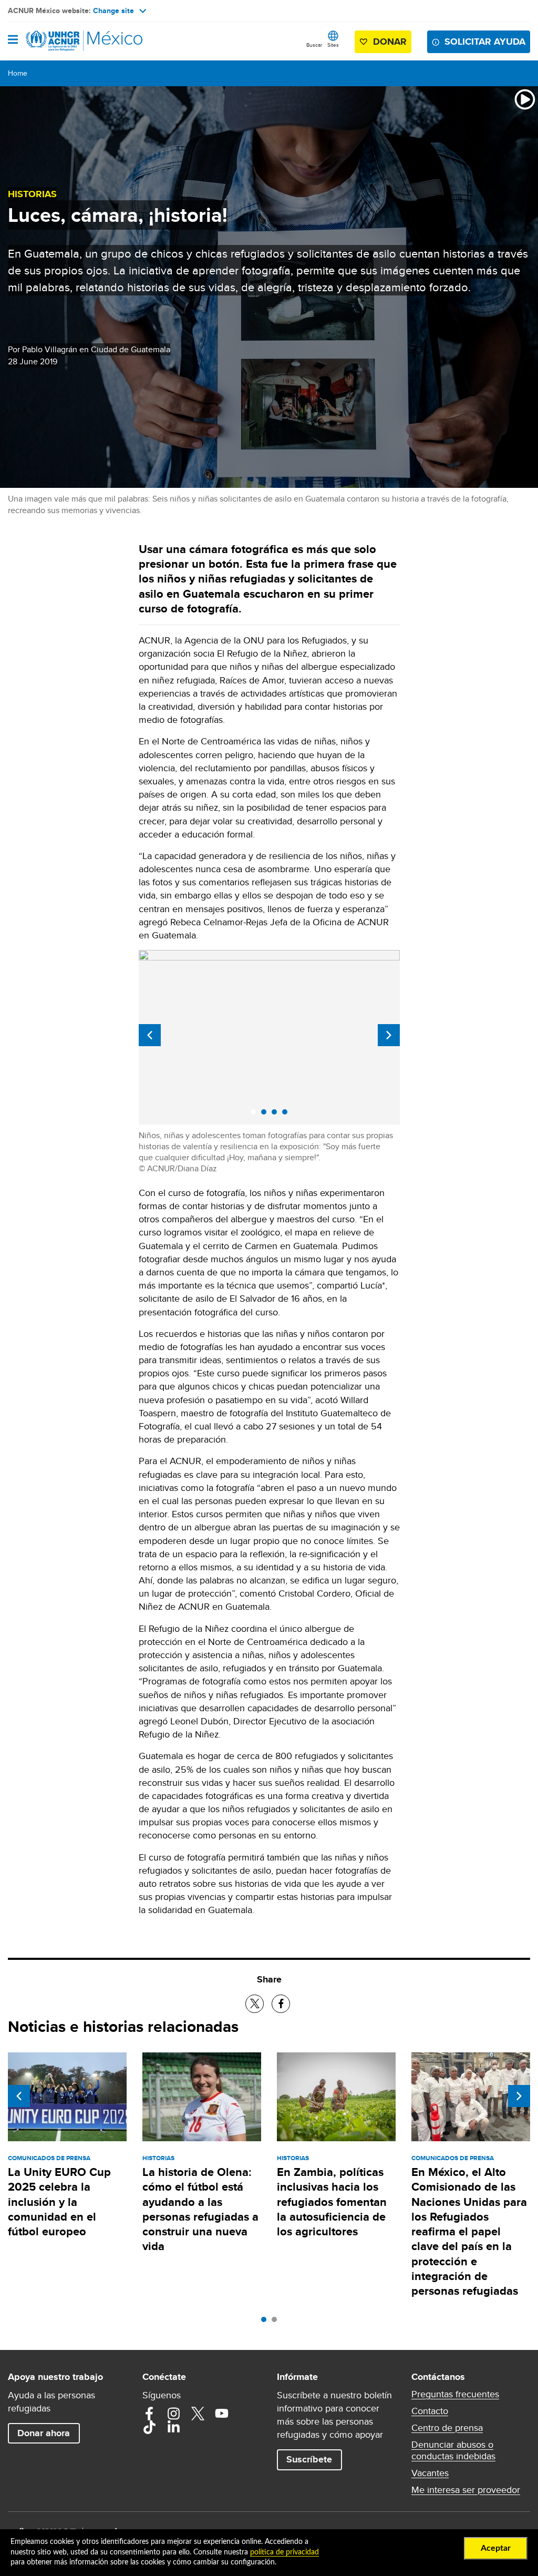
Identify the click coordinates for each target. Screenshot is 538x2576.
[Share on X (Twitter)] (255, 2004)
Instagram (173, 2414)
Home (18, 73)
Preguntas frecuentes (455, 2394)
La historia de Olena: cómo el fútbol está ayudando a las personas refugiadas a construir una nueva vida (200, 2209)
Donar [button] (390, 42)
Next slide (389, 1035)
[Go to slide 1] (266, 2322)
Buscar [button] (314, 45)
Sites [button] (333, 45)
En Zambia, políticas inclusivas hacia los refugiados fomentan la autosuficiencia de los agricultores (332, 2202)
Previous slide (150, 1035)
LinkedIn (173, 2427)
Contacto (430, 2411)
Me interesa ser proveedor (466, 2490)
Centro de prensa (447, 2428)
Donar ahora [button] (44, 2433)
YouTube (222, 2414)
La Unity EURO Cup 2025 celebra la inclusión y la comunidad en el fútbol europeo (59, 2202)
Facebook (149, 2414)
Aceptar (496, 2548)
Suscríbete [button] (309, 2459)
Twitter (198, 2414)
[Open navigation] (13, 40)
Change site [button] (113, 11)
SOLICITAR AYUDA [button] (485, 42)
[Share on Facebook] (281, 2004)
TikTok (149, 2427)
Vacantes (430, 2473)
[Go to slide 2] (277, 2322)
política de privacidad (284, 2552)
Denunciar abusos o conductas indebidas (453, 2450)
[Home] (61, 41)
